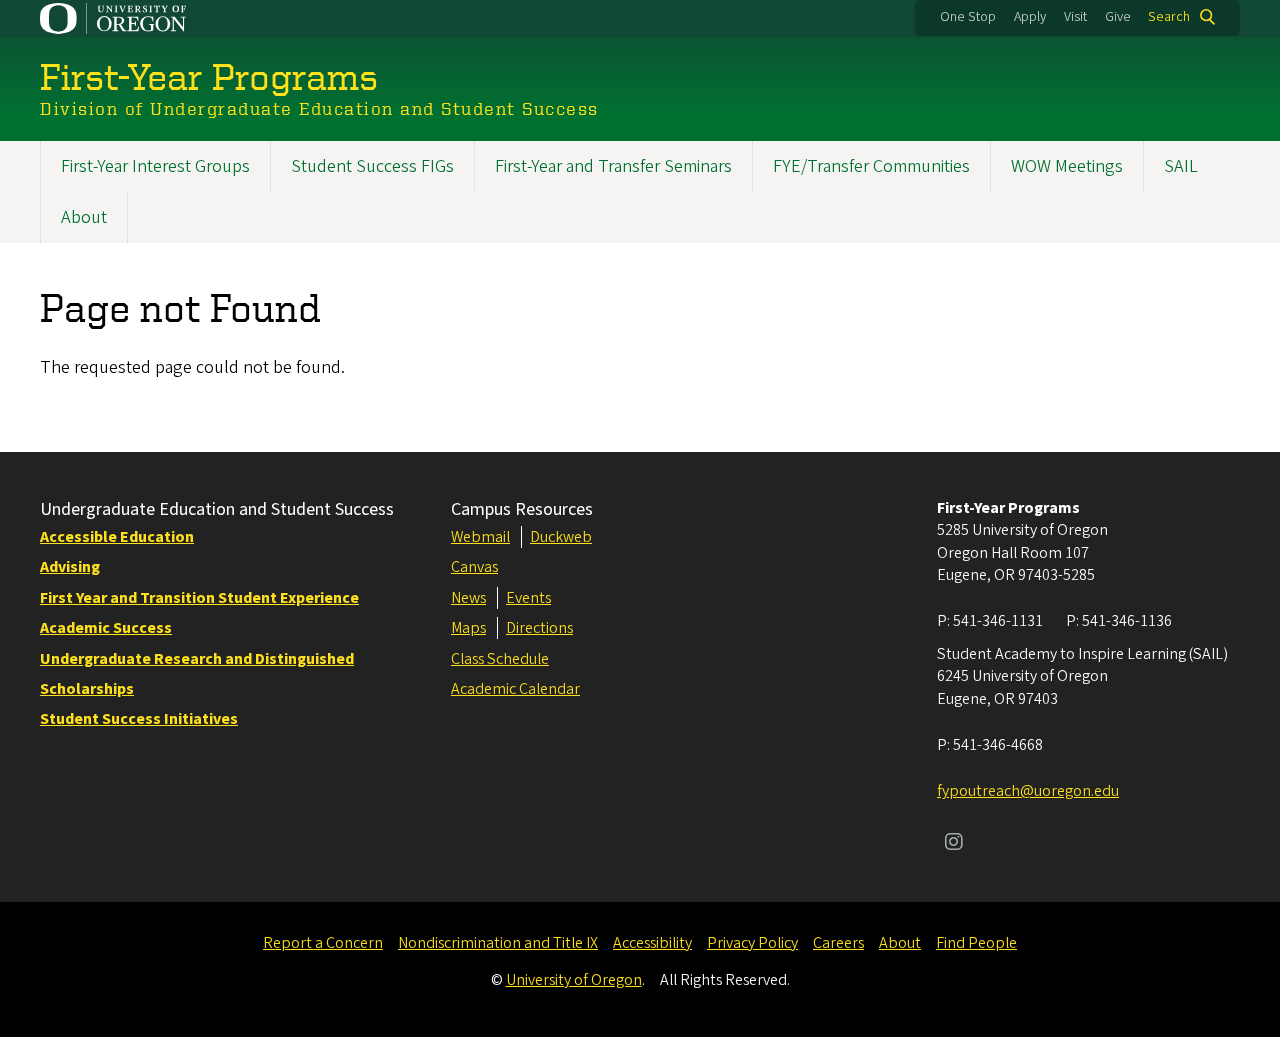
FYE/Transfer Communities (871, 166)
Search (1169, 17)
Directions (539, 628)
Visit (1075, 17)
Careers (838, 943)
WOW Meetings (1067, 166)
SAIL (1181, 166)
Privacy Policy (752, 943)
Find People (976, 943)
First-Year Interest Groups (155, 166)
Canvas (474, 567)
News (468, 598)
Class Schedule (500, 659)
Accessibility (652, 943)
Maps (468, 628)
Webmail (480, 537)
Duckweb (561, 537)
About (84, 217)
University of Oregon (574, 980)
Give (1118, 17)
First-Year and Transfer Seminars (613, 166)
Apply (1030, 17)
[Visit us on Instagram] (954, 844)
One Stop (968, 17)
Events (528, 598)
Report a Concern (323, 943)
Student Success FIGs (372, 166)
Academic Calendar (515, 689)
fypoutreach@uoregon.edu (1028, 791)
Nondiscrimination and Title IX (498, 943)
